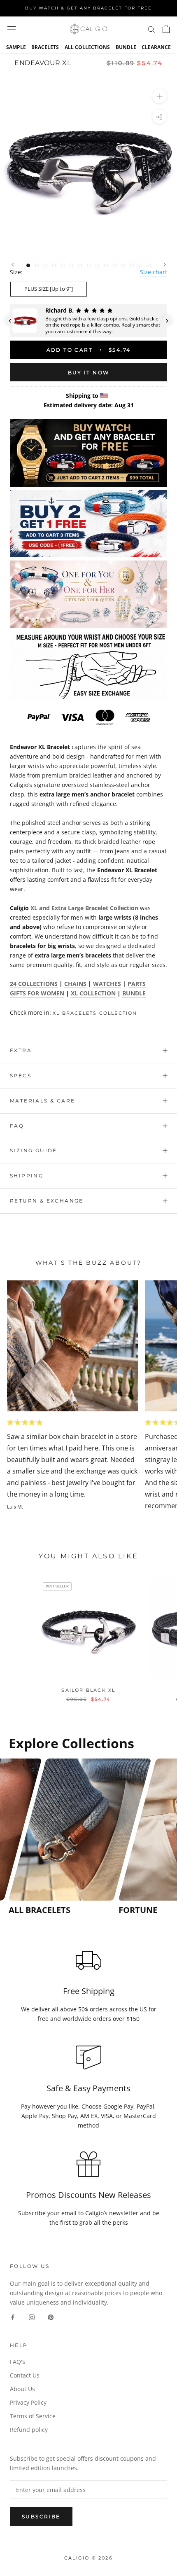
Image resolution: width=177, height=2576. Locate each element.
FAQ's (17, 2362)
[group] (61, 1837)
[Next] (165, 265)
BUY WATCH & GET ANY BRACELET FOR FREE (88, 8)
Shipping (27, 1176)
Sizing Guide (34, 1150)
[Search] (151, 29)
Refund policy (29, 2430)
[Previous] (13, 265)
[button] (10, 321)
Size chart (154, 272)
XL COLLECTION (93, 993)
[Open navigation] (12, 29)
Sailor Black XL (88, 1690)
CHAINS (75, 984)
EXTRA (21, 1050)
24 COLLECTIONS (34, 984)
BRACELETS (45, 47)
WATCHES (107, 984)
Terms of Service (33, 2416)
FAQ (17, 1126)
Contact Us (25, 2375)
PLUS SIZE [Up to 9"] (49, 289)
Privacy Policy (28, 2402)
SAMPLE (16, 47)
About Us (22, 2389)
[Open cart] (166, 29)
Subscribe (41, 2516)
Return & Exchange (47, 1201)
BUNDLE (126, 47)
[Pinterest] (51, 2317)
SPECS (21, 1075)
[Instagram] (32, 2317)
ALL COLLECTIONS (87, 47)
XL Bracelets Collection (95, 1013)
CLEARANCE (156, 47)
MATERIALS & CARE (42, 1101)
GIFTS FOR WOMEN (37, 993)
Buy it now (89, 373)
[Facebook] (13, 2317)
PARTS (137, 984)
